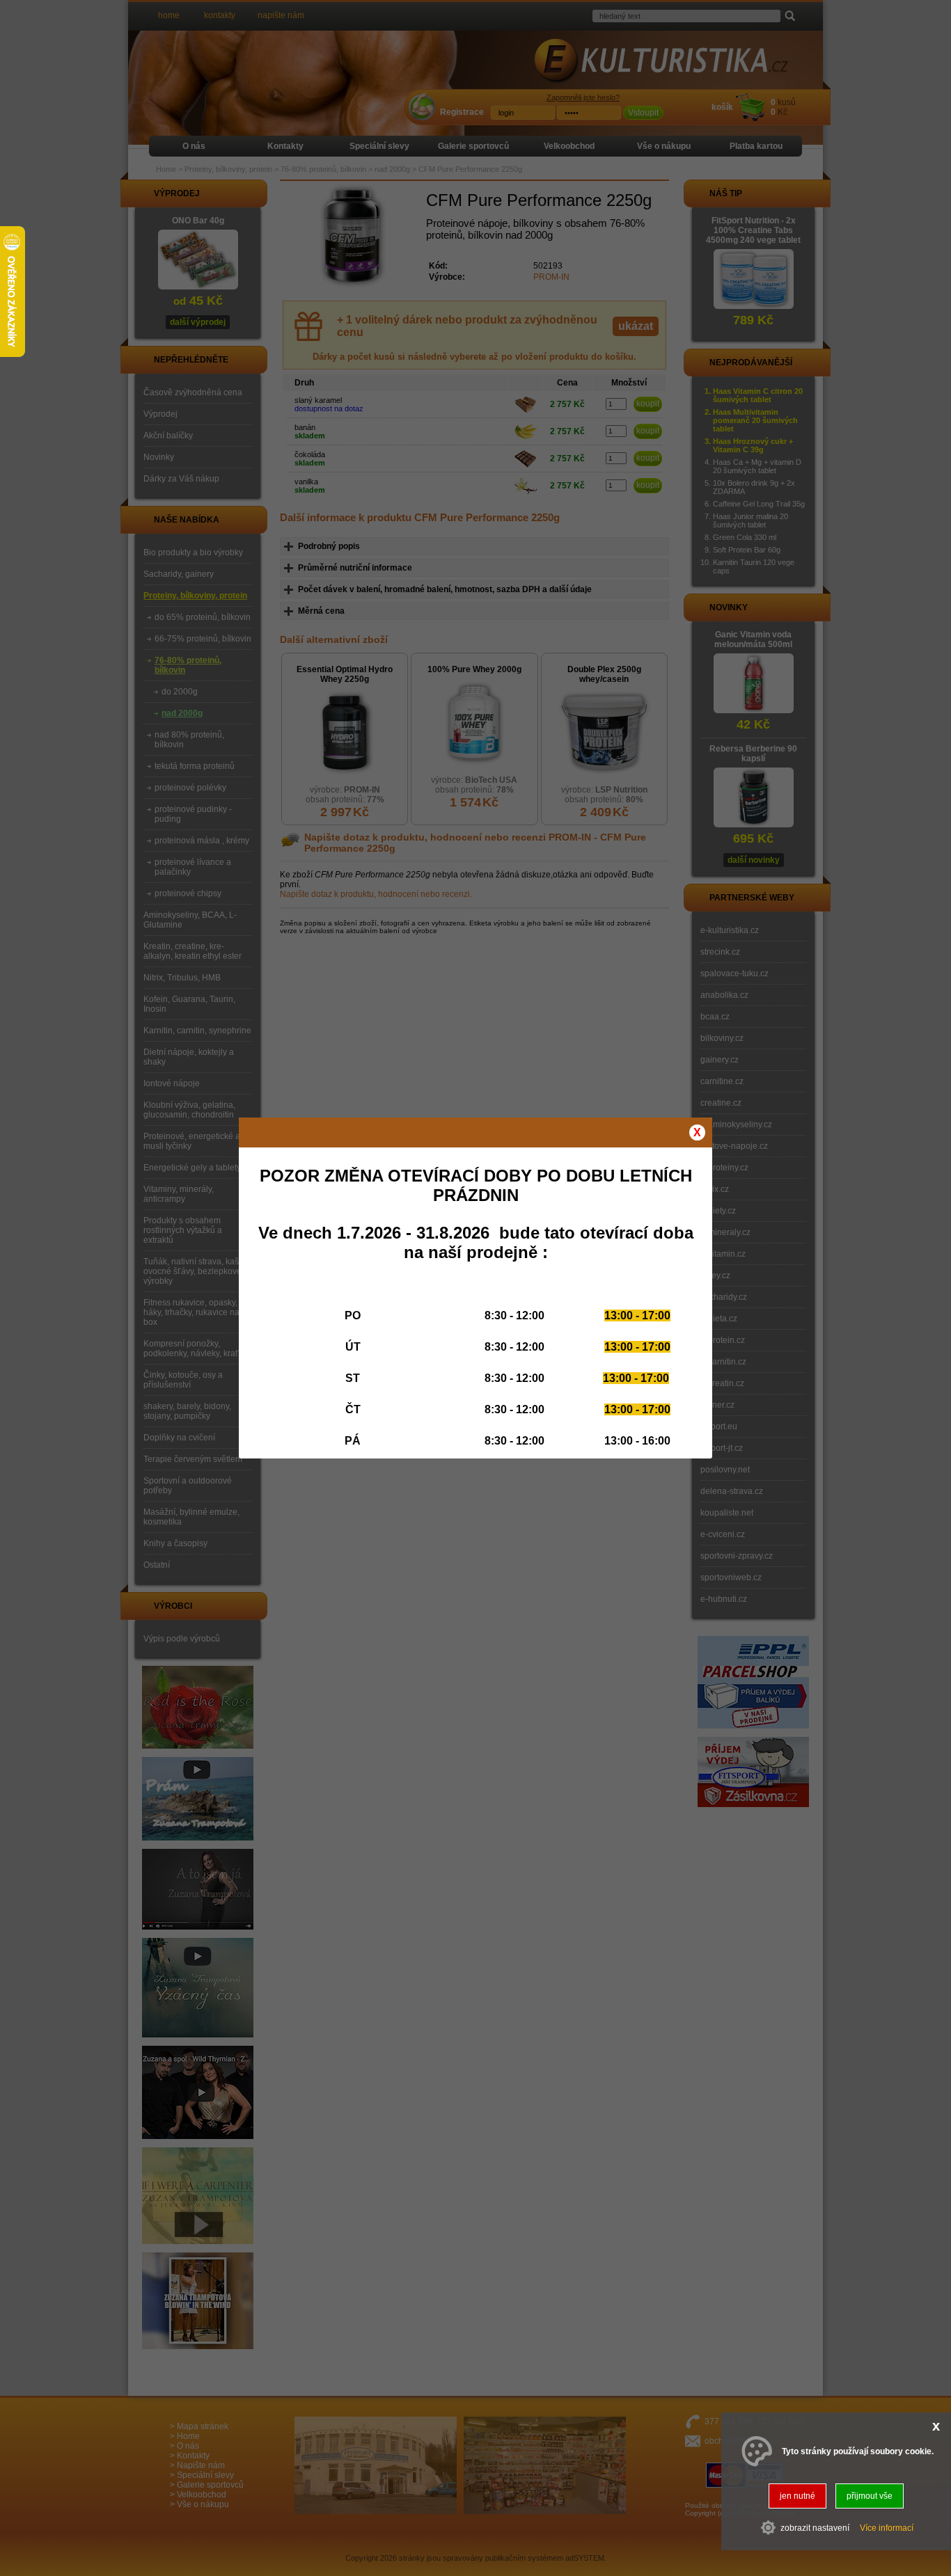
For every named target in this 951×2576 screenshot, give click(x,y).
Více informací (887, 2527)
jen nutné (797, 2496)
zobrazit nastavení (815, 2527)
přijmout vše (870, 2496)
